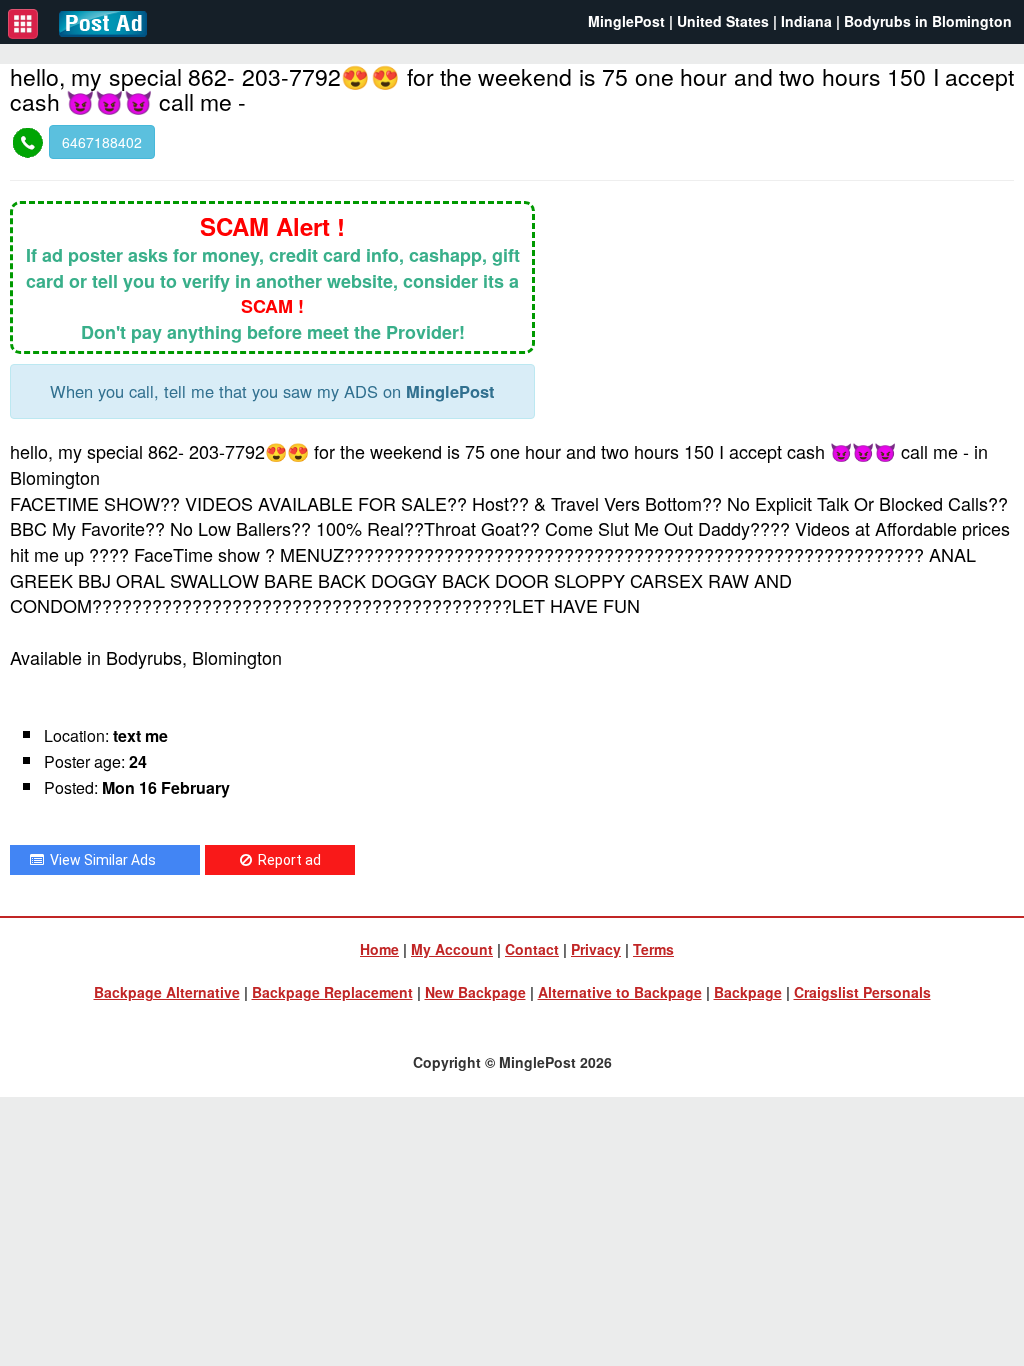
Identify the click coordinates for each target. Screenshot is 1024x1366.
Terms (653, 949)
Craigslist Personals (862, 992)
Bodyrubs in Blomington (928, 21)
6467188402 (102, 142)
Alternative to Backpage (620, 992)
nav (23, 24)
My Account (452, 949)
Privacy (596, 949)
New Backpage (475, 992)
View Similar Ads (100, 860)
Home (379, 949)
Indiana (806, 21)
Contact (532, 949)
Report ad (286, 860)
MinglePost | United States (678, 21)
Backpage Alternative (167, 992)
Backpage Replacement (332, 992)
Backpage (748, 992)
